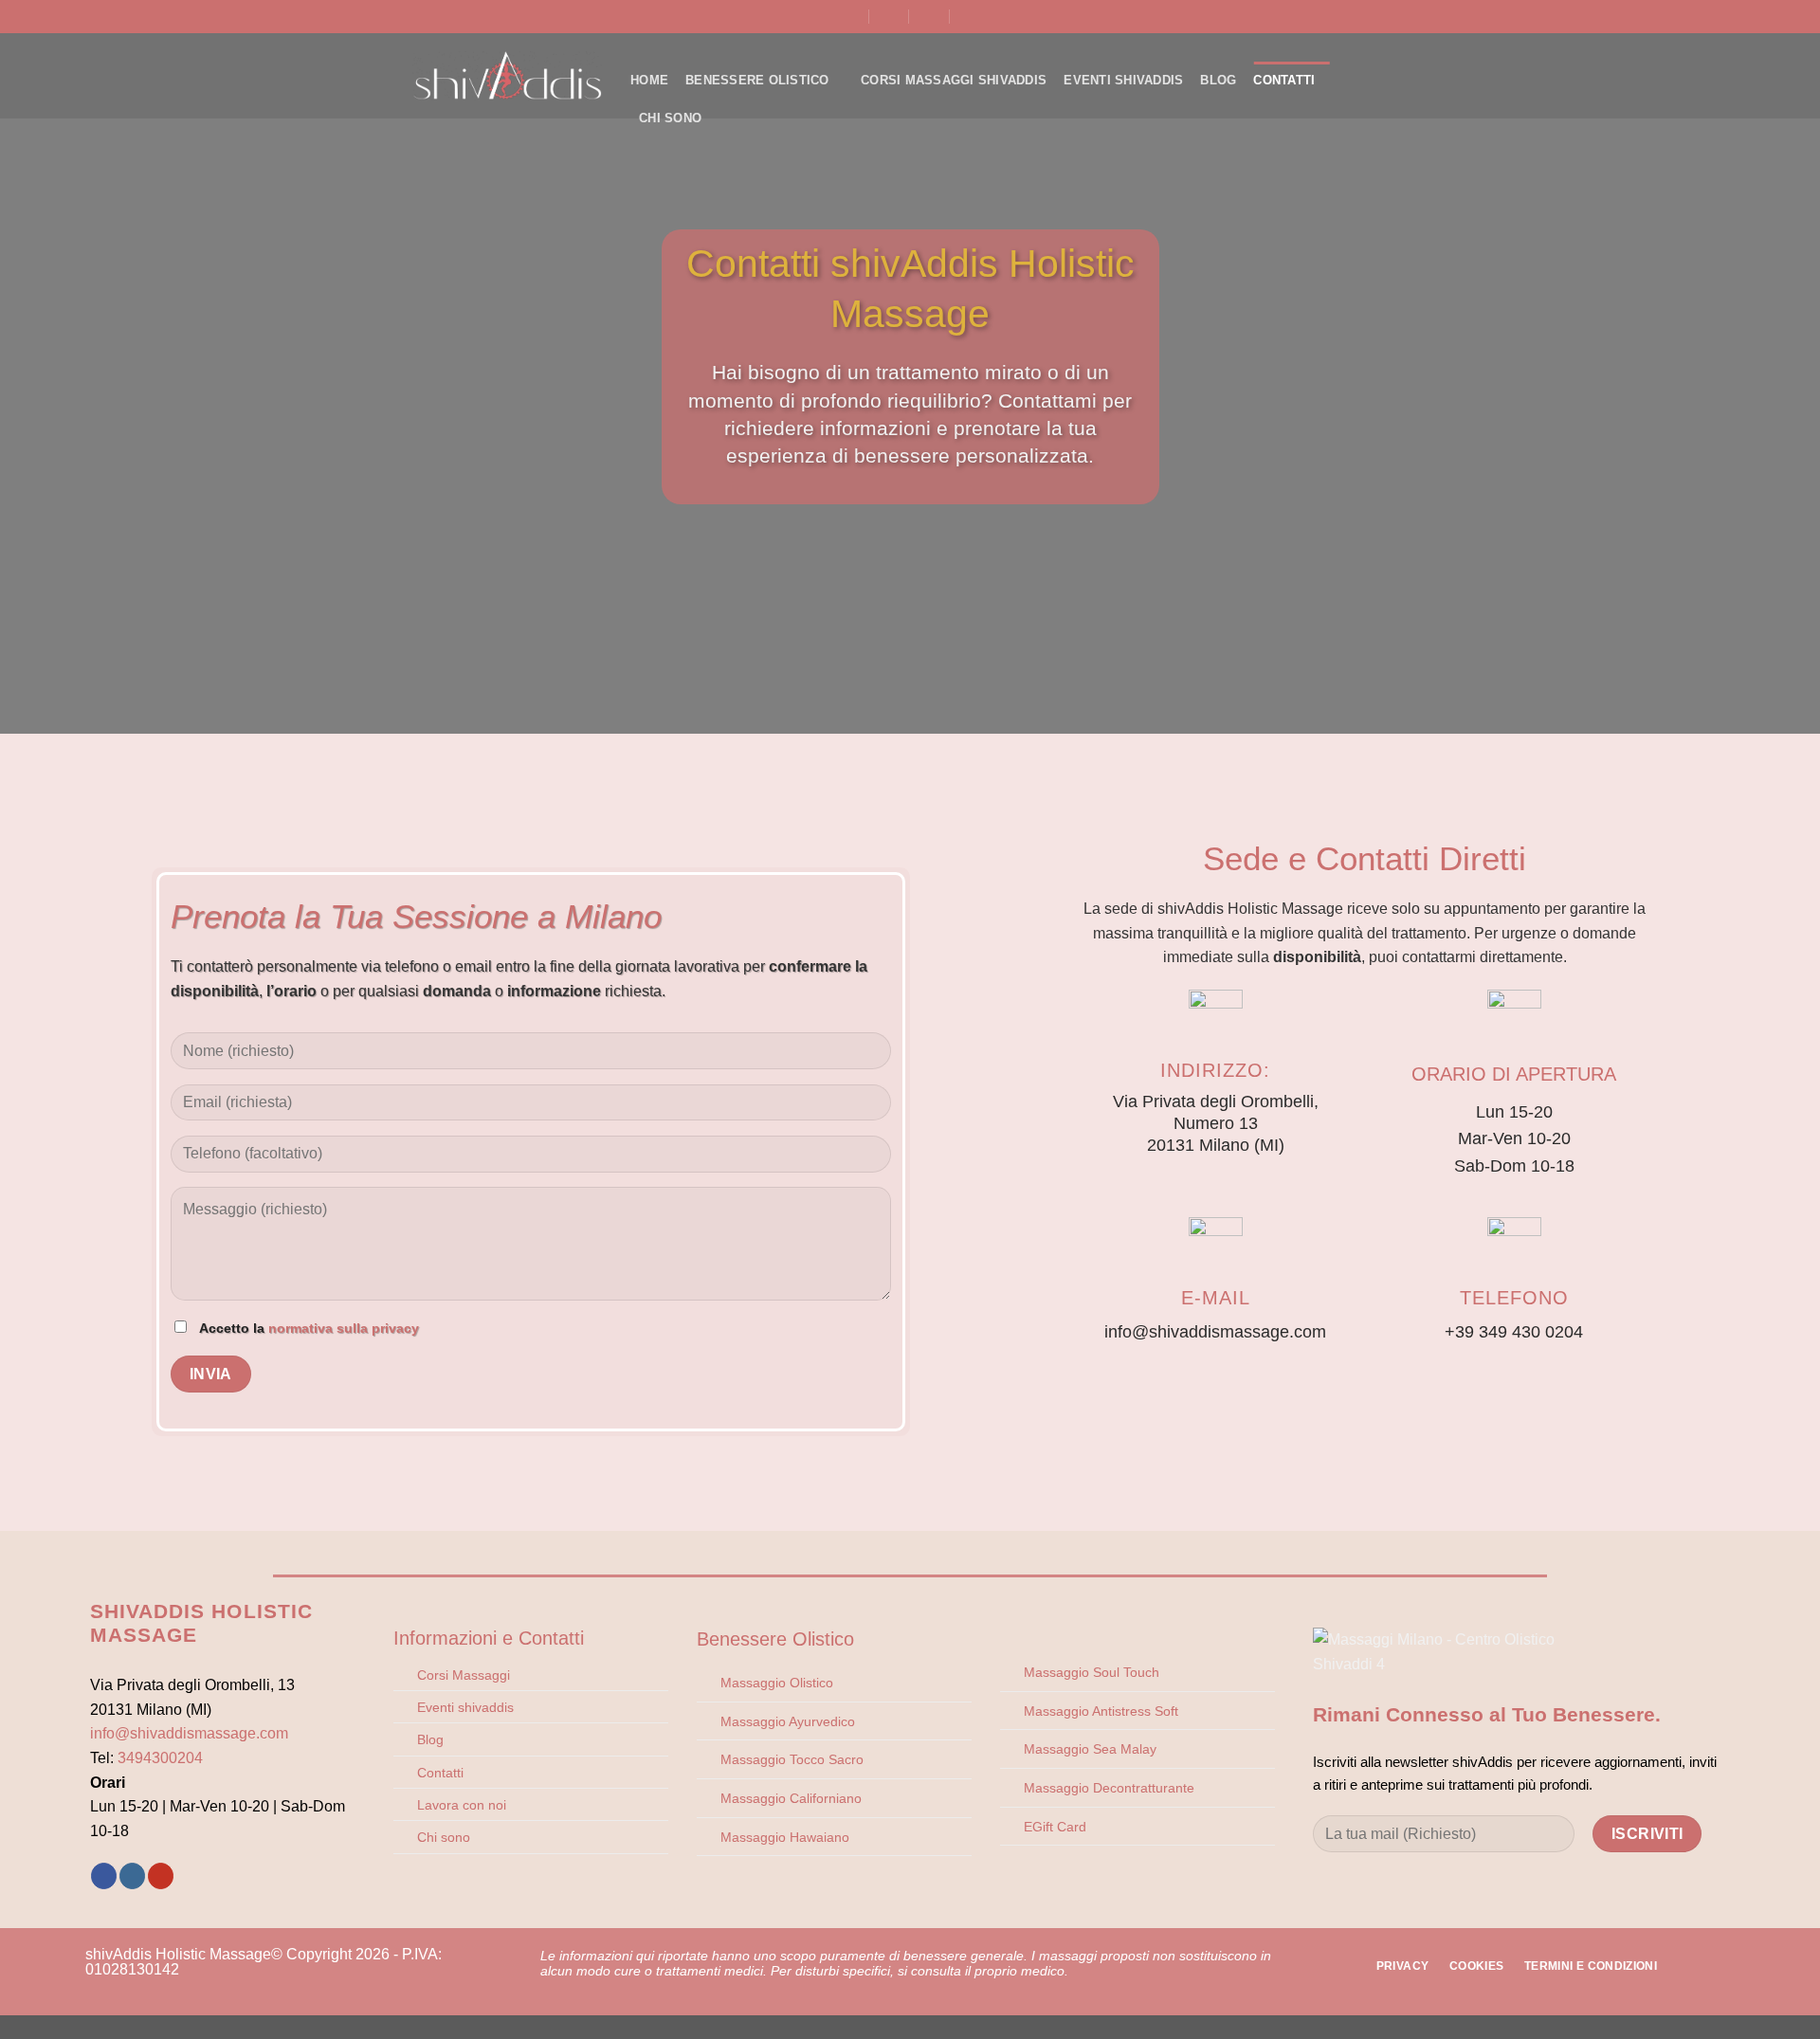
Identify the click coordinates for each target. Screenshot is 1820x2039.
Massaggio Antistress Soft (1101, 1711)
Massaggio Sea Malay (1090, 1749)
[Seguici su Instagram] (132, 1876)
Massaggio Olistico (777, 1683)
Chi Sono (670, 118)
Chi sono (444, 1837)
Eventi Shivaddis (1123, 80)
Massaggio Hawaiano (785, 1837)
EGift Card (1055, 1827)
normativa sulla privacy (344, 1328)
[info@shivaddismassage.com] (890, 17)
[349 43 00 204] (930, 17)
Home (649, 80)
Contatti (1284, 80)
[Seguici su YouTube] (161, 1876)
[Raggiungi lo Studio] (849, 17)
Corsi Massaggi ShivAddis (954, 80)
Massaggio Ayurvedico (788, 1721)
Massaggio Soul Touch (1092, 1672)
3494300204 (160, 1758)
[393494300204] (971, 17)
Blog (1218, 80)
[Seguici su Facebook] (104, 1876)
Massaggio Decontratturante (1109, 1788)
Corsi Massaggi (464, 1675)
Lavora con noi (462, 1805)
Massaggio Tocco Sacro (792, 1759)
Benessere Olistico (757, 80)
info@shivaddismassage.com (189, 1733)
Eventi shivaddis (465, 1707)
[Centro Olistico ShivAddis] (507, 76)
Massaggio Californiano (791, 1798)
